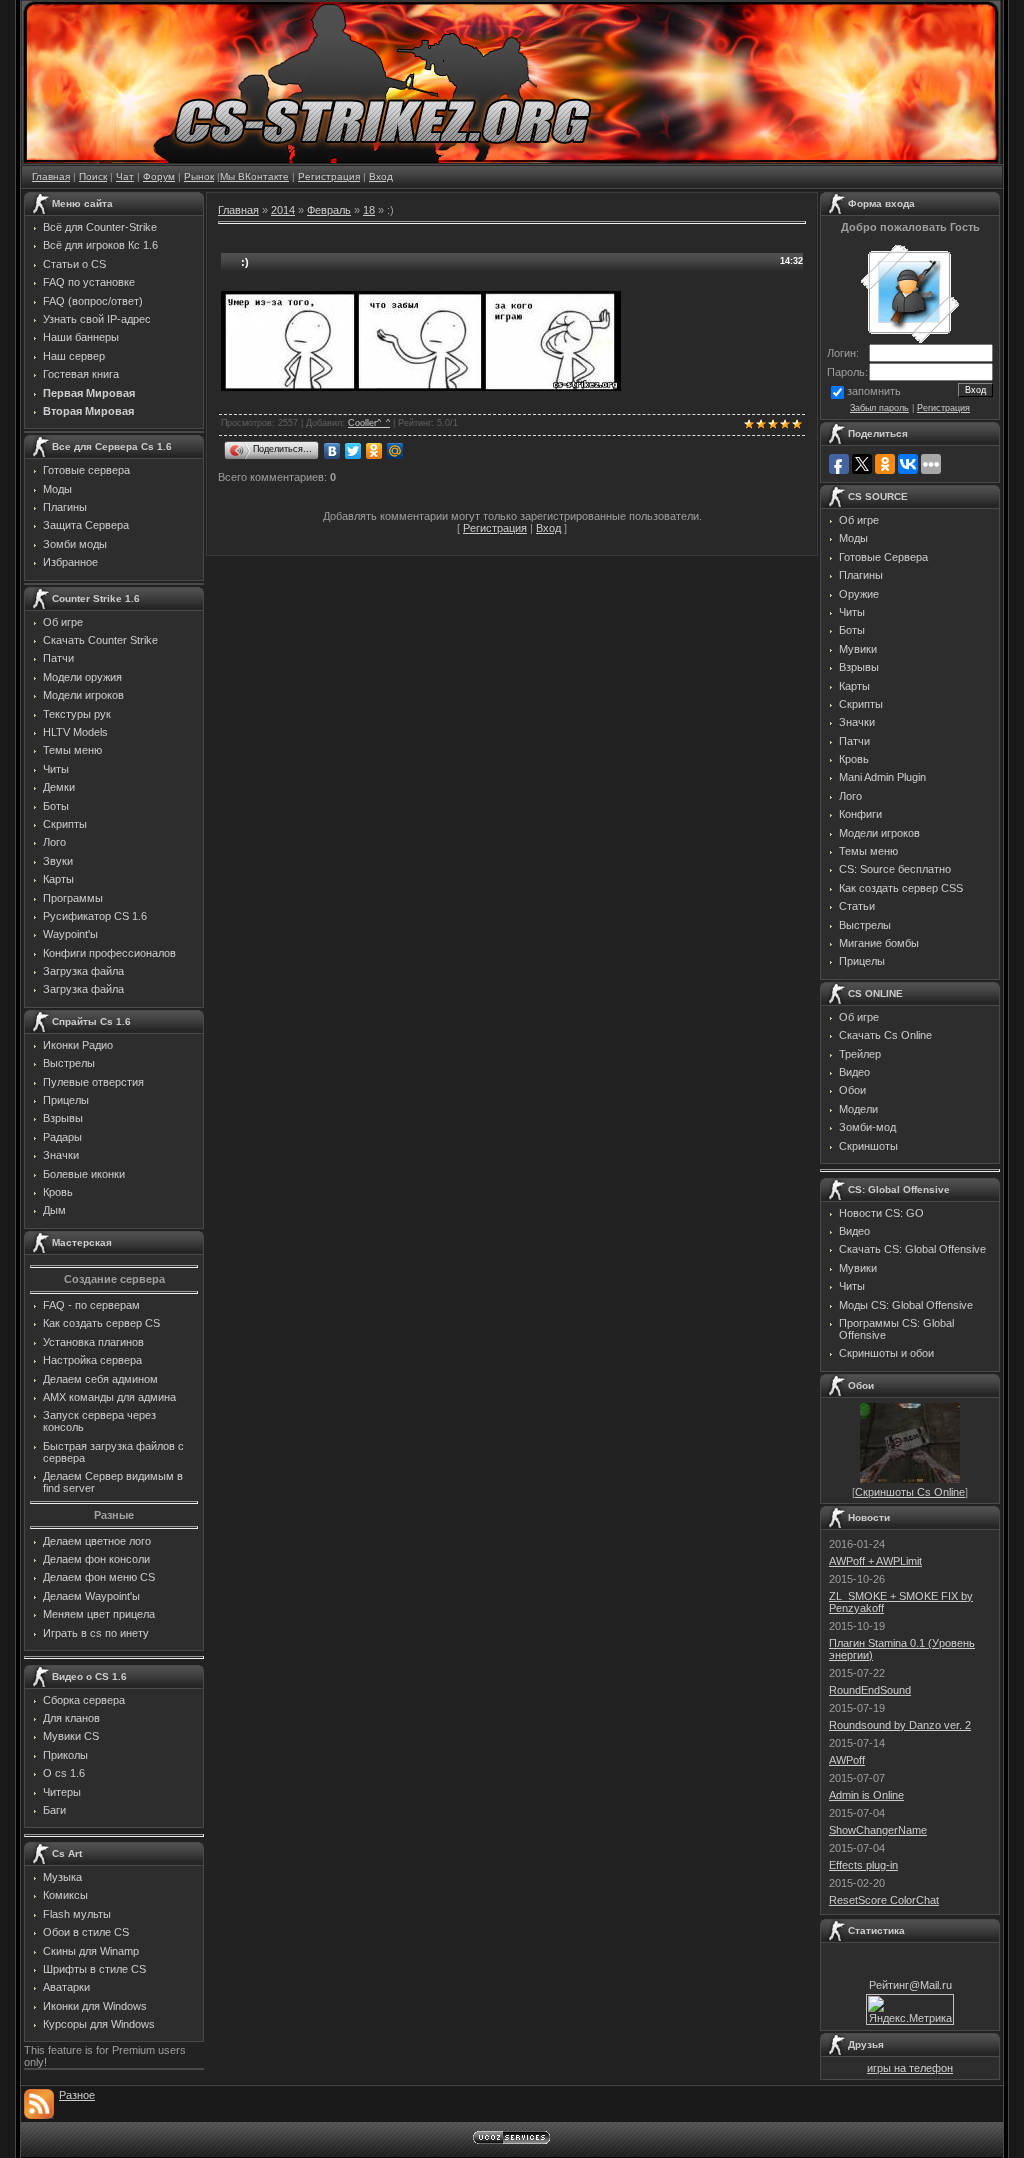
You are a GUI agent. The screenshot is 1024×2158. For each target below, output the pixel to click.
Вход (381, 176)
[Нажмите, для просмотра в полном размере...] (421, 386)
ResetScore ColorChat (884, 1900)
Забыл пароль (879, 408)
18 (369, 210)
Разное (77, 2095)
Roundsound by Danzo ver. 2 (900, 1725)
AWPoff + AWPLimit (875, 1561)
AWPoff (847, 1760)
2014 (283, 210)
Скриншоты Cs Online (910, 1492)
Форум (159, 176)
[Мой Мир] (395, 451)
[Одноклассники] (374, 451)
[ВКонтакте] (332, 451)
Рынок (199, 176)
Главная (51, 176)
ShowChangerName (878, 1830)
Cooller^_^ (369, 423)
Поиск (93, 176)
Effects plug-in (863, 1865)
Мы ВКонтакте (254, 176)
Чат (125, 176)
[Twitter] (353, 451)
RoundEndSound (870, 1690)
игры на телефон (910, 2068)
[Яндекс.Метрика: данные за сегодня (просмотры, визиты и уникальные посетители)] (910, 2009)
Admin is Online (866, 1795)
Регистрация (329, 176)
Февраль (329, 210)
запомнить (874, 391)
